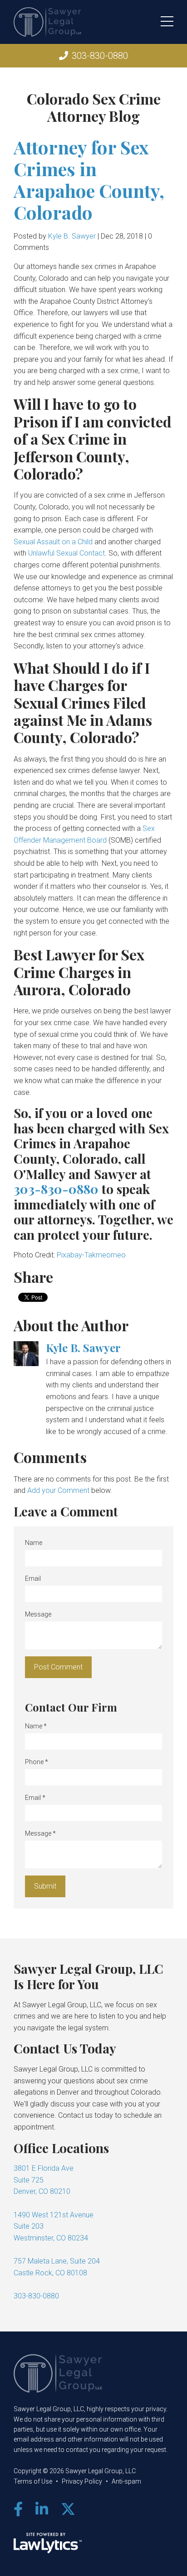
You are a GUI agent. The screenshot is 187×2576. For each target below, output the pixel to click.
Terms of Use (33, 2481)
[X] (68, 2509)
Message (38, 1614)
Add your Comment (58, 1490)
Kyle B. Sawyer (72, 236)
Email (33, 1578)
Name (34, 1543)
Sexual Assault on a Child (53, 542)
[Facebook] (18, 2509)
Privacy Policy (82, 2481)
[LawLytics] (48, 2543)
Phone (37, 1762)
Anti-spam (126, 2481)
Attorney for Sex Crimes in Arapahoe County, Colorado (89, 180)
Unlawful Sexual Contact (66, 553)
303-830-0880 (100, 56)
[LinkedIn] (42, 2509)
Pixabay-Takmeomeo (91, 1255)
